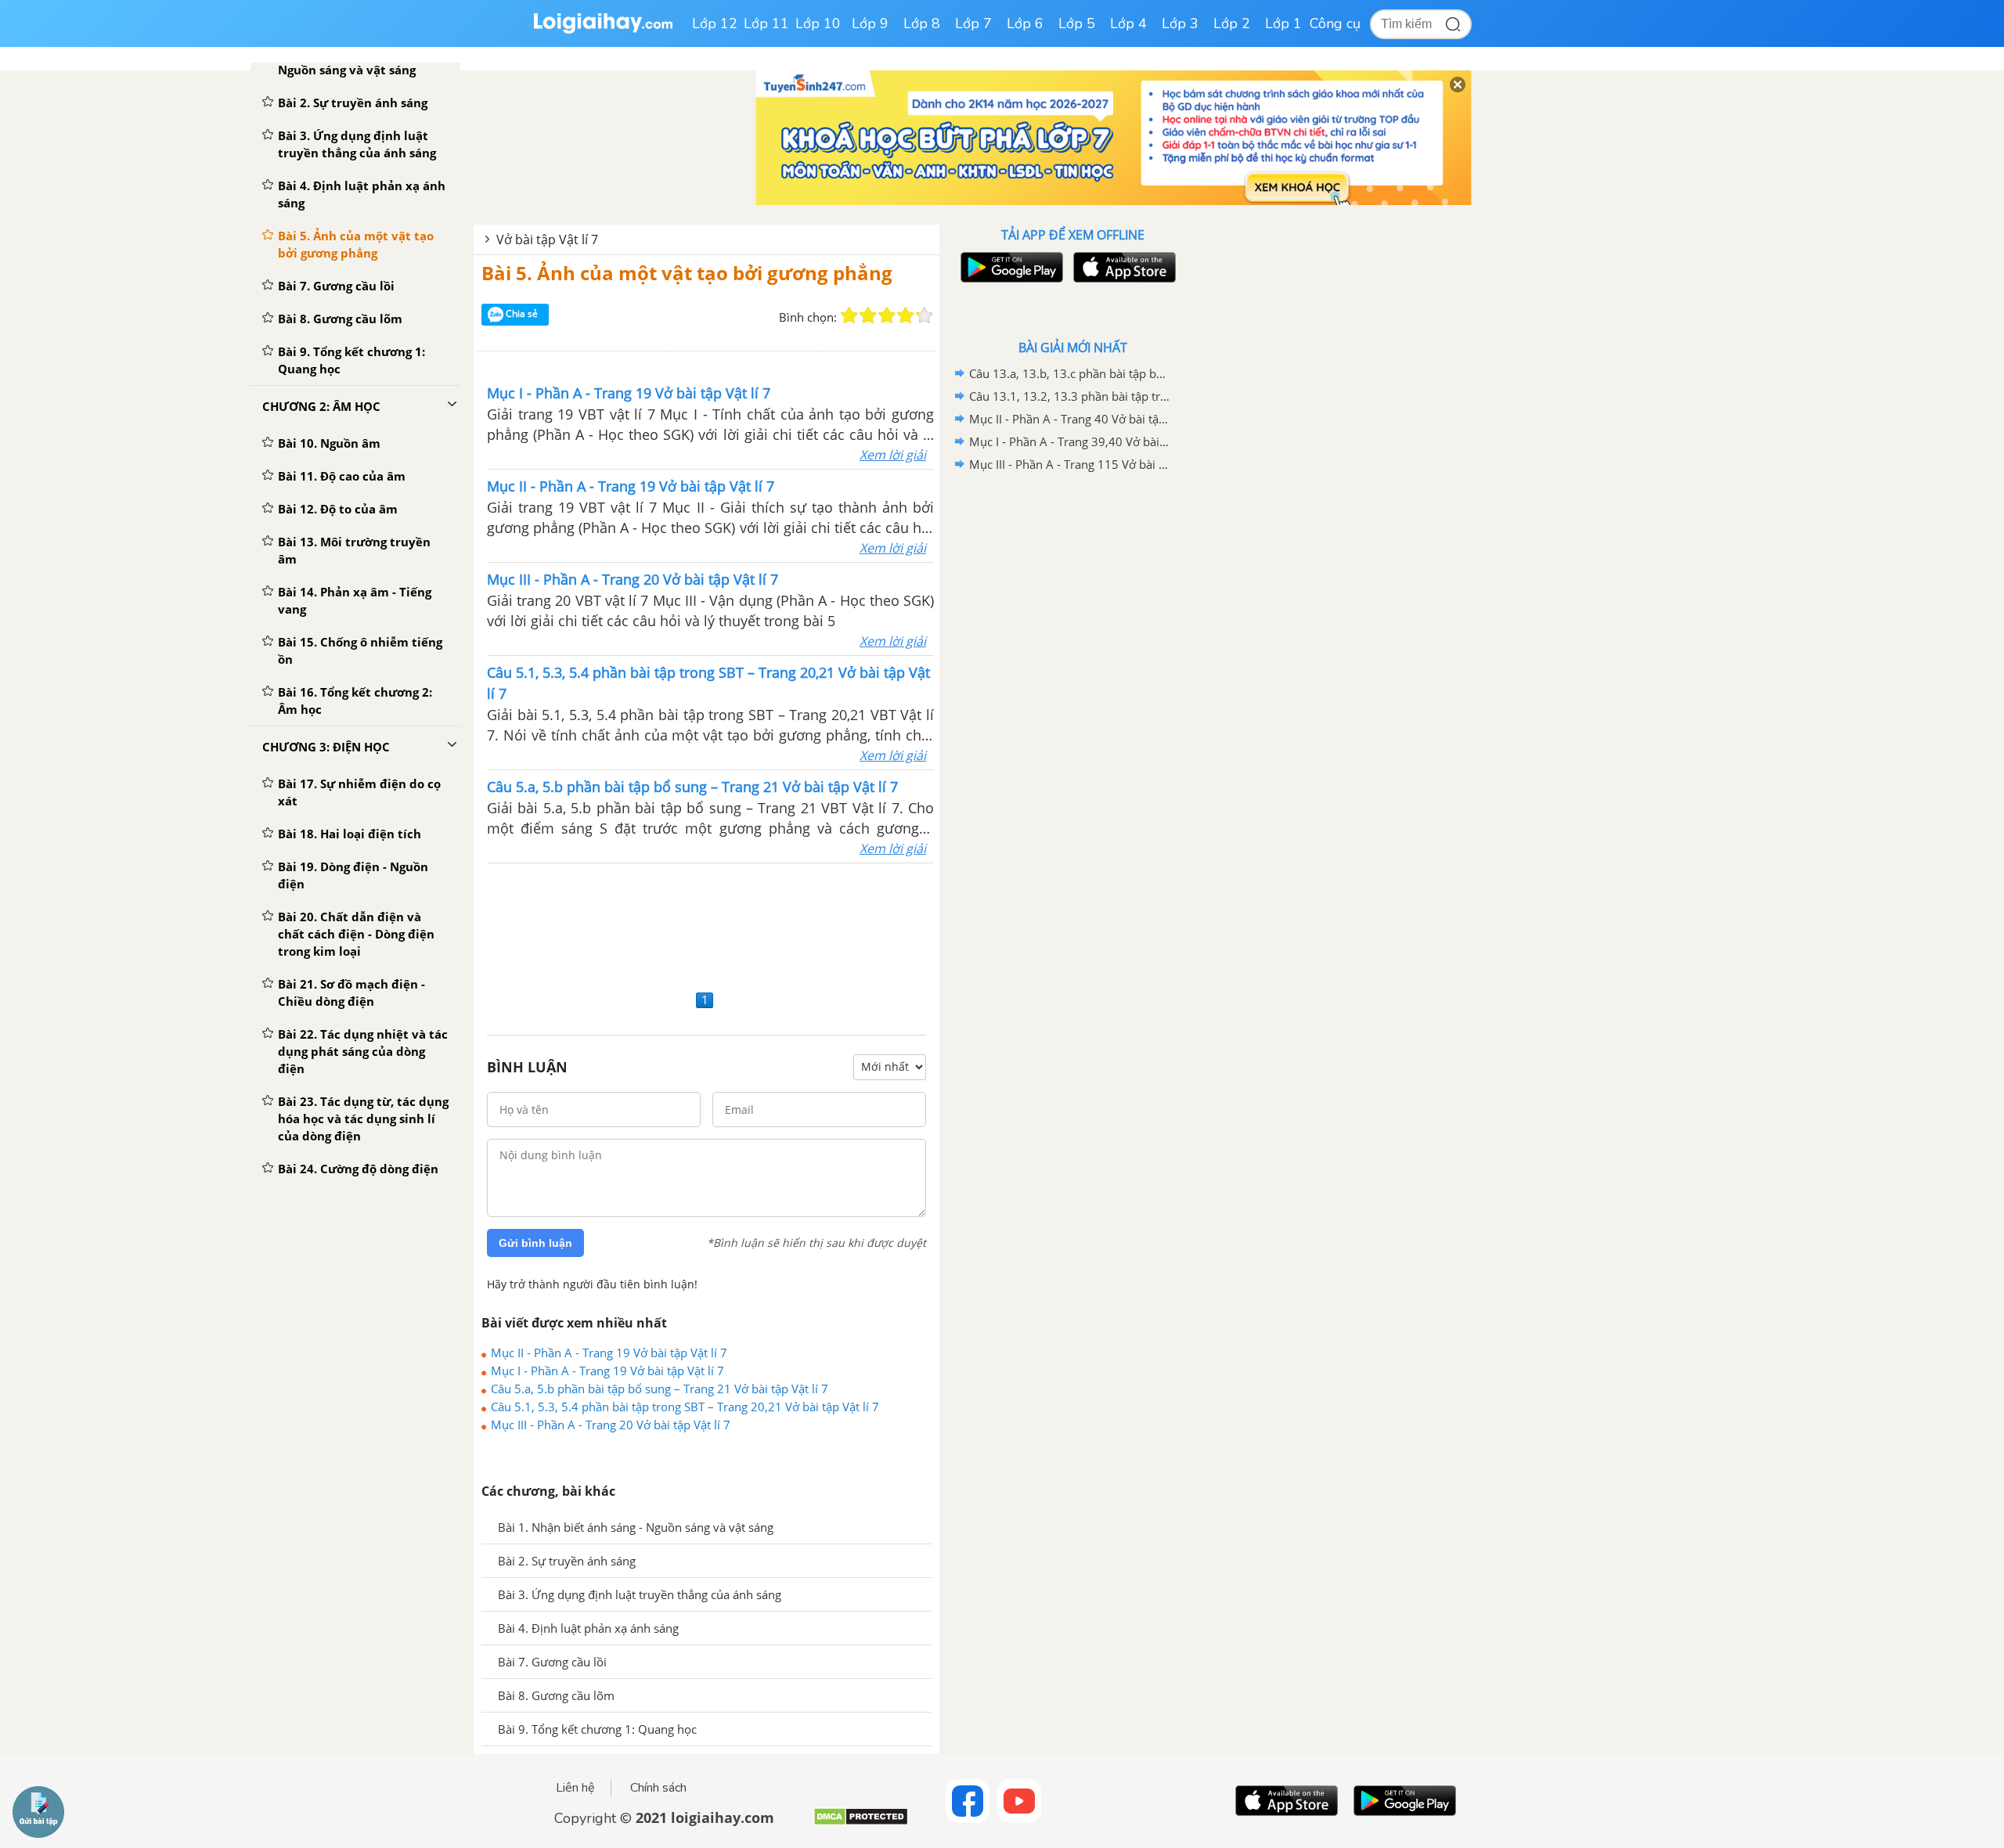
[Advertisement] (706, 924)
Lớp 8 (922, 23)
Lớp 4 (1128, 23)
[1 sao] (849, 315)
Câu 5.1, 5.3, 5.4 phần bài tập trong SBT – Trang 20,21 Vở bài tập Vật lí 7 (685, 1407)
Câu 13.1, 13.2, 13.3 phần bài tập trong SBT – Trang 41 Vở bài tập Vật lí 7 (1070, 396)
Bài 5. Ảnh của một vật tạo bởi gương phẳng (687, 273)
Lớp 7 (973, 23)
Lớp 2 (1232, 23)
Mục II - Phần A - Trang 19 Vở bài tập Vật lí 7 (609, 1353)
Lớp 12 (715, 23)
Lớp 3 (1180, 23)
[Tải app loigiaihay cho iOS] (1123, 267)
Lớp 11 (766, 23)
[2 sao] (868, 315)
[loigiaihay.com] (603, 30)
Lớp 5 (1077, 23)
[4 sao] (906, 315)
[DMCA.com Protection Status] (861, 1823)
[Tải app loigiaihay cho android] (1010, 267)
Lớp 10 (818, 23)
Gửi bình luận (535, 1243)
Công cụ (1335, 23)
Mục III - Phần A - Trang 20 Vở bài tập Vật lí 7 (611, 1425)
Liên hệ (575, 1788)
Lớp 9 (870, 23)
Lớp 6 (1025, 23)
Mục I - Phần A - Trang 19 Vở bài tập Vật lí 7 (607, 1371)
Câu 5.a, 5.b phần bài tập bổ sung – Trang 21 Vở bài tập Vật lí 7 (660, 1389)
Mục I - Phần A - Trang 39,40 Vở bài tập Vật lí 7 (1070, 441)
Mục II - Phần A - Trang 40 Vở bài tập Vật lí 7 (1070, 419)
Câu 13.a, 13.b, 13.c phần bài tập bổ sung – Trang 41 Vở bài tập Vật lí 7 (1070, 373)
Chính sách (658, 1788)
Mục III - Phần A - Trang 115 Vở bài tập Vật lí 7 (1070, 464)
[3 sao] (887, 315)
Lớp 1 (1283, 23)
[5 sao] (925, 315)
